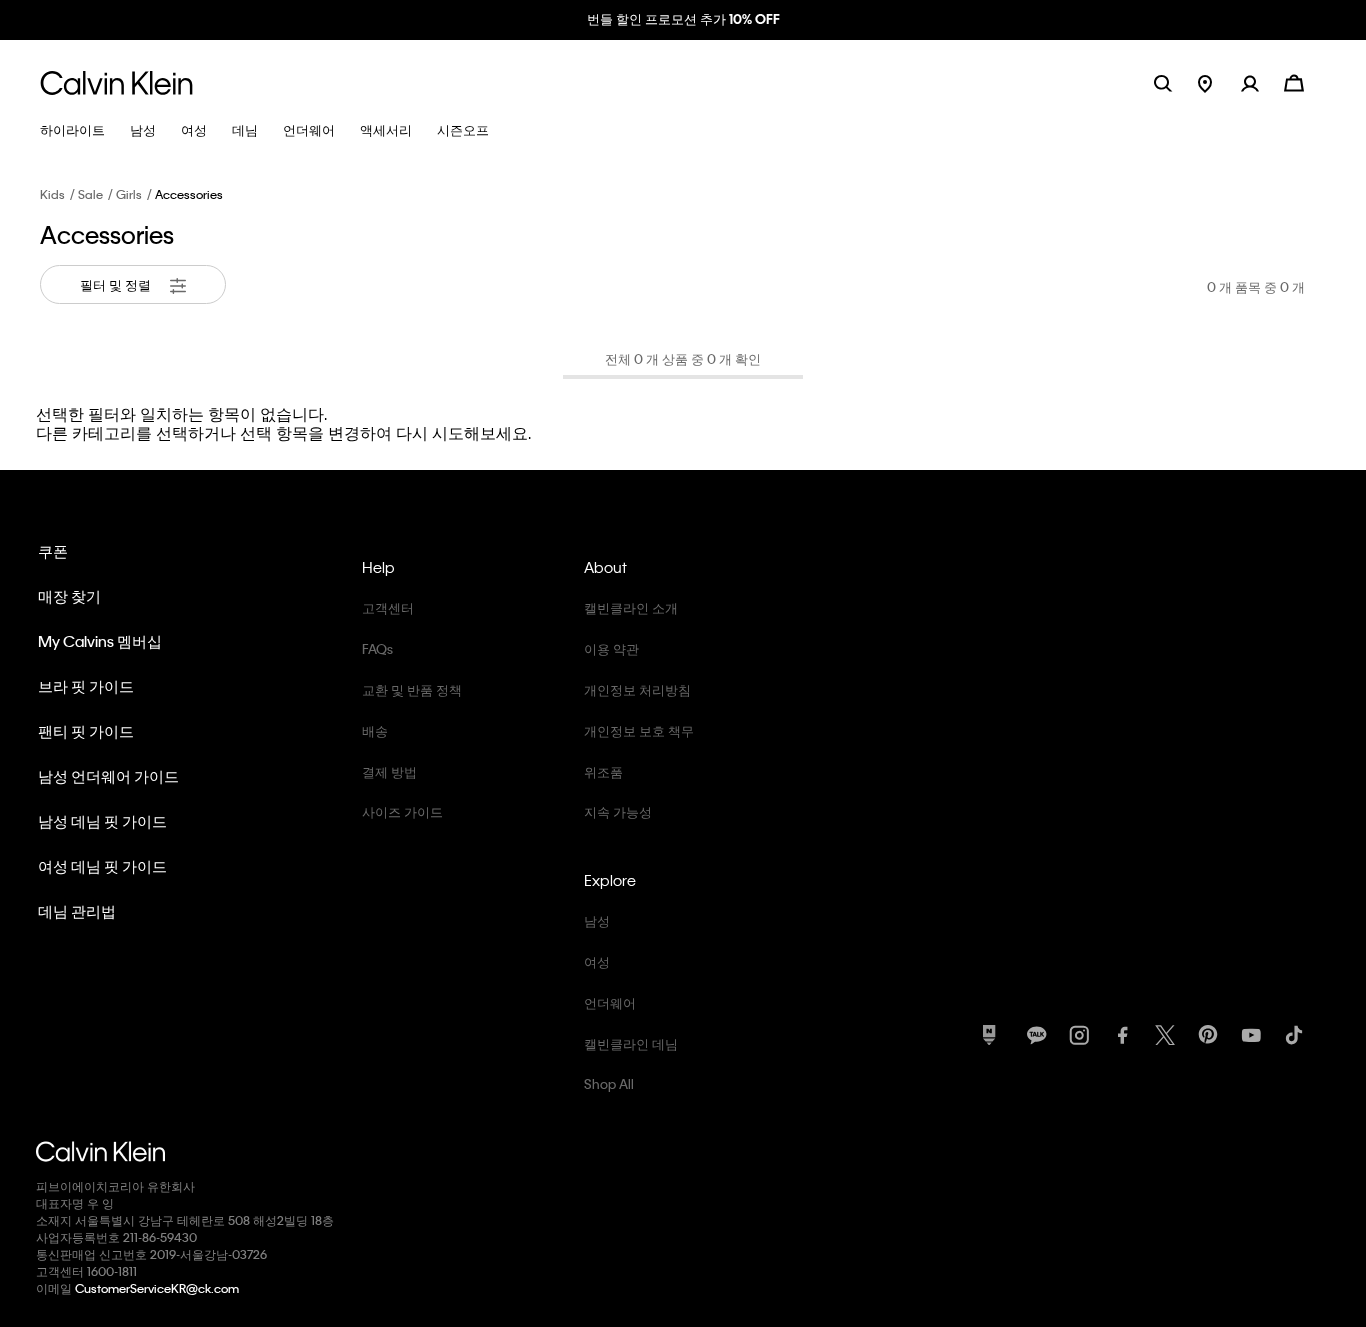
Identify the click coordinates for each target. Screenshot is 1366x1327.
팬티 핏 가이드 (86, 731)
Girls (129, 194)
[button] (1262, 82)
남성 (597, 920)
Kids (52, 194)
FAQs (377, 648)
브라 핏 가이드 (86, 686)
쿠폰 (53, 551)
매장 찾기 (69, 596)
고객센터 (388, 607)
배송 (375, 730)
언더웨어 (610, 1002)
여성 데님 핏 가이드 (102, 866)
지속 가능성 (618, 811)
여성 (597, 961)
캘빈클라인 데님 (631, 1043)
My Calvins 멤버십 (100, 641)
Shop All (609, 1083)
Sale (90, 194)
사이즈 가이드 (402, 811)
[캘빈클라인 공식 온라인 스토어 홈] (116, 82)
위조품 (603, 771)
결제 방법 (389, 771)
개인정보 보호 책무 (639, 730)
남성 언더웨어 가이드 (108, 776)
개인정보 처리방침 (637, 689)
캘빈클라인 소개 (631, 607)
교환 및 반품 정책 (412, 689)
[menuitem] (1219, 82)
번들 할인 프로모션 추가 (683, 18)
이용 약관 (611, 648)
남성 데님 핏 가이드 (102, 821)
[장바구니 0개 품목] (1294, 81)
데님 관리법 (77, 911)
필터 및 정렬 (117, 284)
